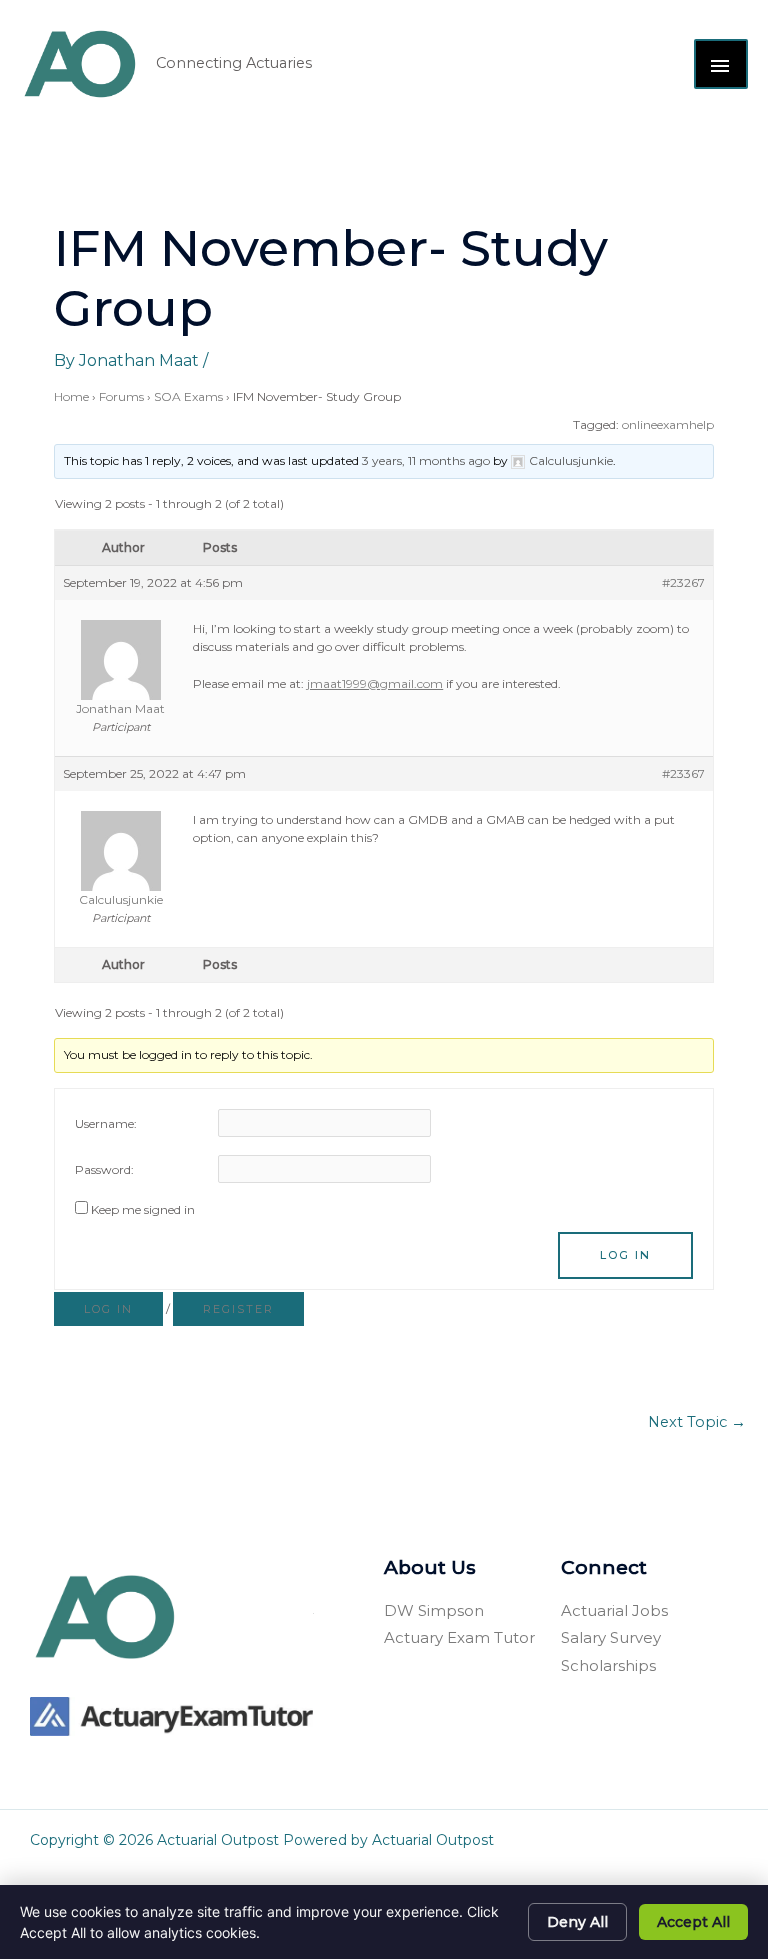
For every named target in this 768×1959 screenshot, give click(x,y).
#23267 (683, 582)
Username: (106, 1123)
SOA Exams (188, 396)
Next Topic (697, 1422)
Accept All (693, 1922)
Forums (121, 396)
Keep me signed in (143, 1209)
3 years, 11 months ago (426, 460)
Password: (104, 1169)
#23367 (683, 773)
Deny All (577, 1922)
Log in (108, 1309)
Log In (625, 1255)
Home (71, 396)
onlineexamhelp (668, 424)
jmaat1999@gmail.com (375, 683)
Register (238, 1309)
